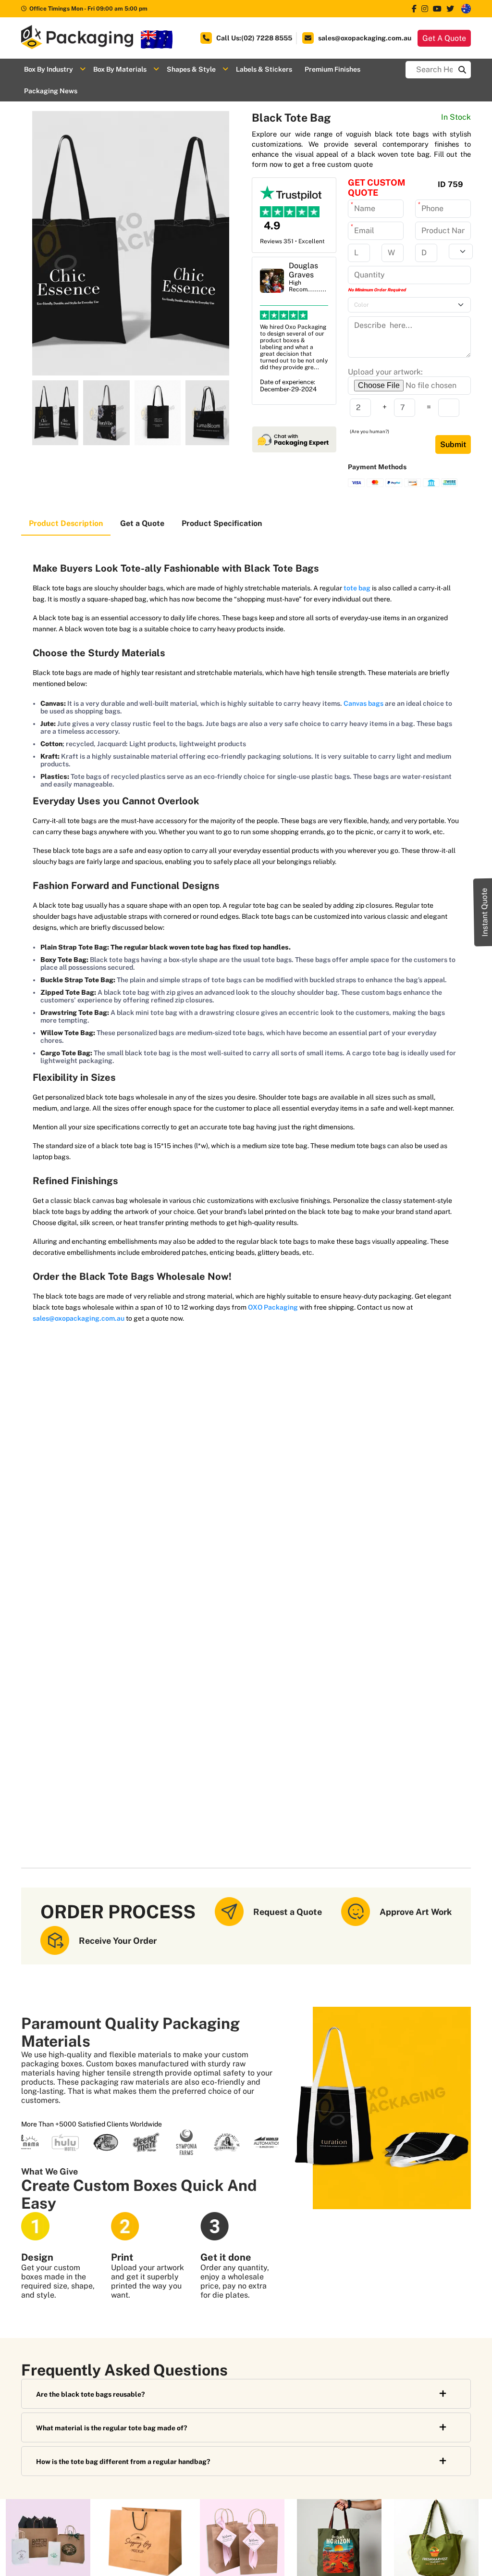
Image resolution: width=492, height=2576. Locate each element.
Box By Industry (49, 69)
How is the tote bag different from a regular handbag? (123, 2462)
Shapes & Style (191, 69)
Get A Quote (444, 38)
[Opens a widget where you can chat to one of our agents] (456, 2559)
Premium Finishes (332, 69)
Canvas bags (363, 703)
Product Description (66, 523)
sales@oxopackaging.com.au (79, 1318)
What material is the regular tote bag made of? (111, 2428)
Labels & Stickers (264, 69)
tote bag (357, 588)
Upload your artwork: (385, 372)
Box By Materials (120, 69)
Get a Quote (142, 523)
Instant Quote (485, 912)
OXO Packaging (273, 1307)
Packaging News (51, 91)
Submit (453, 444)
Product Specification (222, 523)
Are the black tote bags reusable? (90, 2394)
